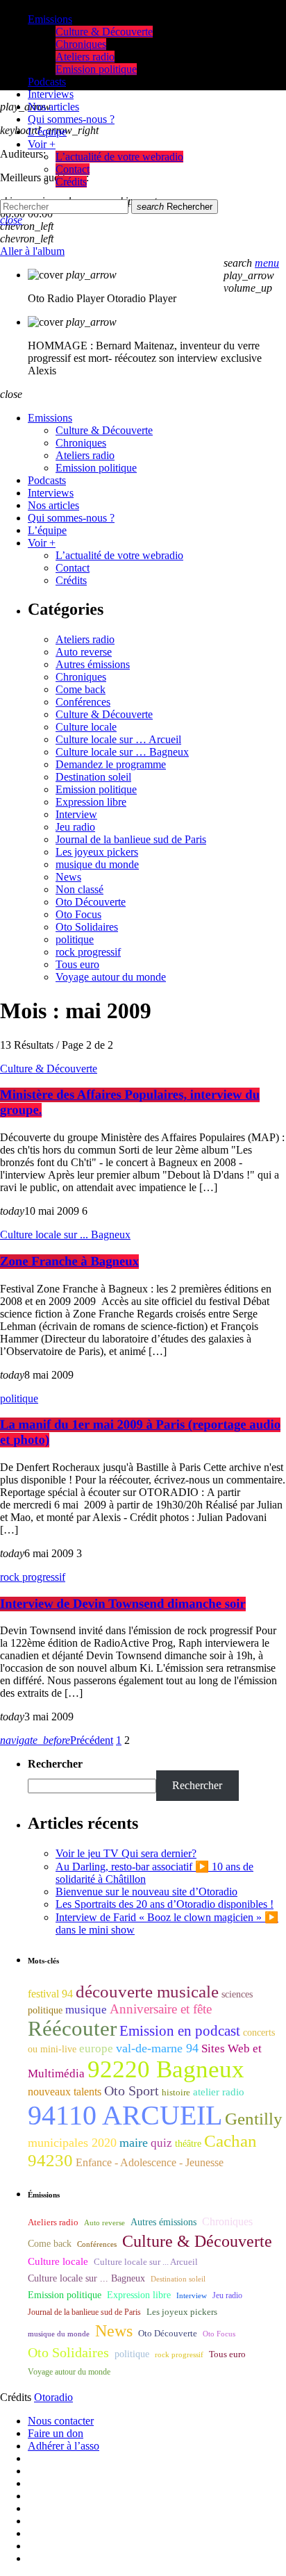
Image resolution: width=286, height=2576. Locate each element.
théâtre (188, 2144)
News (68, 877)
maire (134, 2143)
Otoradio (53, 2397)
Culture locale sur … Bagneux (122, 752)
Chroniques (81, 677)
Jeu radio (75, 827)
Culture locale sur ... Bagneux (65, 1235)
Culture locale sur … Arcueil (118, 739)
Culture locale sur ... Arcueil (146, 2262)
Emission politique (96, 789)
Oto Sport (132, 2091)
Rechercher (175, 207)
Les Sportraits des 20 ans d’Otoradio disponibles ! (165, 1904)
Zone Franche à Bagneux (69, 1262)
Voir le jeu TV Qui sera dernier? (126, 1853)
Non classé (79, 889)
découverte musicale (147, 1992)
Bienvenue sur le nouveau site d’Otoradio (146, 1892)
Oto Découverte (91, 902)
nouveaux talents (65, 2092)
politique (75, 939)
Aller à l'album (32, 251)
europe (96, 2049)
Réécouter (72, 2029)
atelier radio (219, 2092)
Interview (76, 814)
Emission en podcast (180, 2031)
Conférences (83, 702)
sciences (237, 1994)
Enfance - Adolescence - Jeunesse (150, 2162)
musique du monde (97, 864)
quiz (161, 2143)
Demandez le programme (111, 764)
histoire (176, 2092)
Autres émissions (93, 664)
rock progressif (88, 952)
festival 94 (50, 1994)
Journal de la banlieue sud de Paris (131, 839)
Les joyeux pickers (97, 852)
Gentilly (254, 2119)
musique (86, 2010)
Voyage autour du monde (111, 977)
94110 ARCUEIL (125, 2115)
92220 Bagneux (166, 2069)
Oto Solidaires (87, 927)
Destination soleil (93, 777)
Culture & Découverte (104, 714)
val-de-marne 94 (157, 2048)
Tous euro (77, 964)
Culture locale (86, 727)
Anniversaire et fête (161, 2009)
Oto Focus (78, 914)
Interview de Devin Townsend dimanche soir (123, 1604)
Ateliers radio (85, 639)
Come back (81, 689)
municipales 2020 (72, 2143)
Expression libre (91, 802)
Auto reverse (84, 652)
